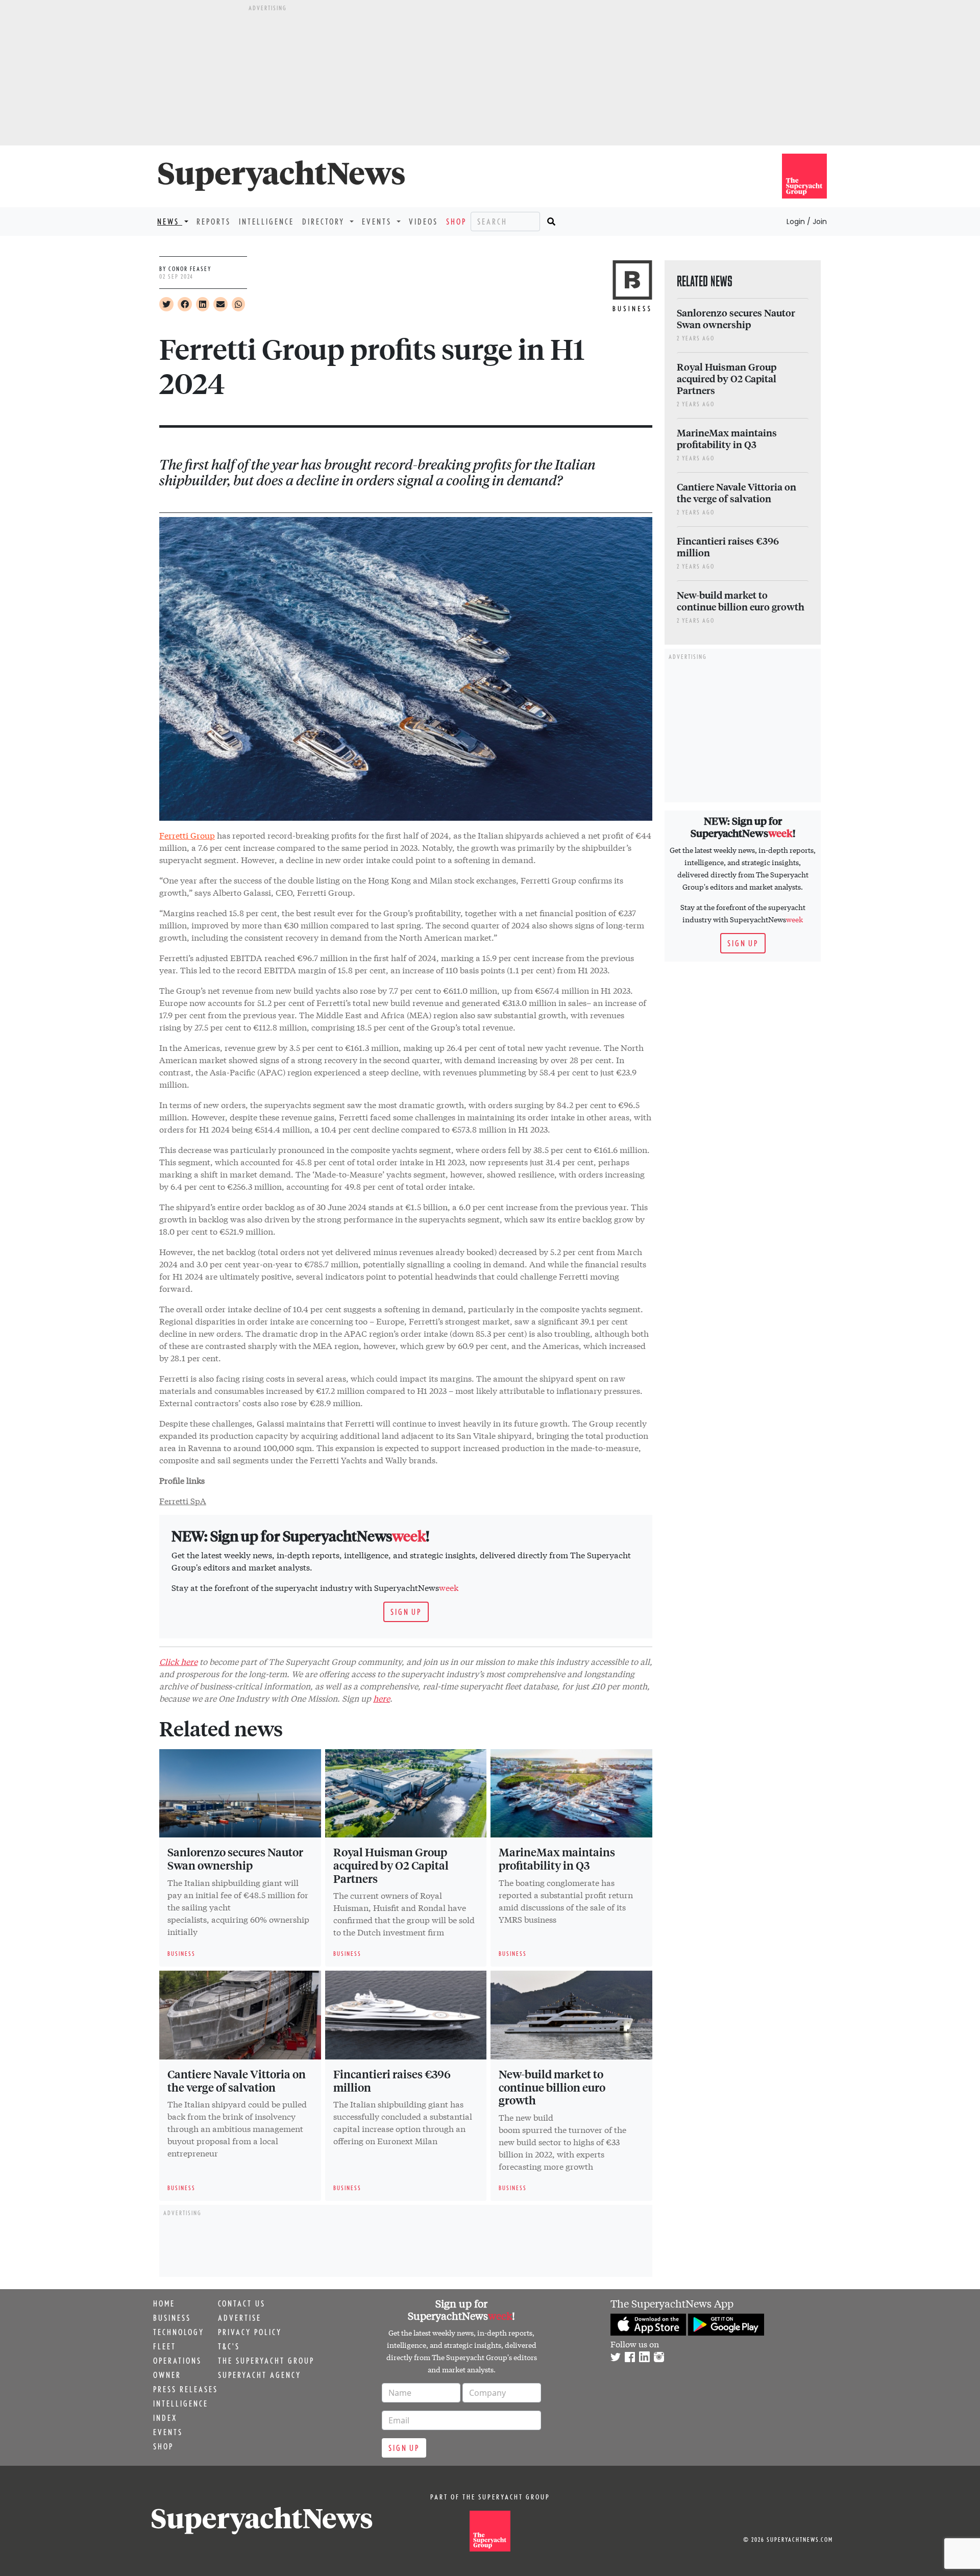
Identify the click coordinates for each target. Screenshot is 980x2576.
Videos (423, 222)
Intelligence (266, 222)
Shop (456, 222)
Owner (167, 2375)
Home (164, 2303)
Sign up (406, 1612)
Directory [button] (325, 222)
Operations (177, 2361)
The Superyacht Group (266, 2361)
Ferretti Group (187, 835)
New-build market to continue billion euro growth (552, 2087)
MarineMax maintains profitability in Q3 (557, 1858)
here (382, 1698)
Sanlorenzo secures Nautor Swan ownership (235, 1858)
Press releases (186, 2389)
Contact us (242, 2303)
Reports (214, 222)
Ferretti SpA (183, 1500)
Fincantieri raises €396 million (392, 2080)
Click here (178, 1661)
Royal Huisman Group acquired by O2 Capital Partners (391, 1865)
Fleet (165, 2346)
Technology (179, 2332)
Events (168, 2432)
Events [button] (378, 222)
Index (165, 2418)
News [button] (170, 222)
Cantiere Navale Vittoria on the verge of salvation (237, 2080)
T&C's (229, 2346)
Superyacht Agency (260, 2375)
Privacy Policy (250, 2332)
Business (172, 2318)
